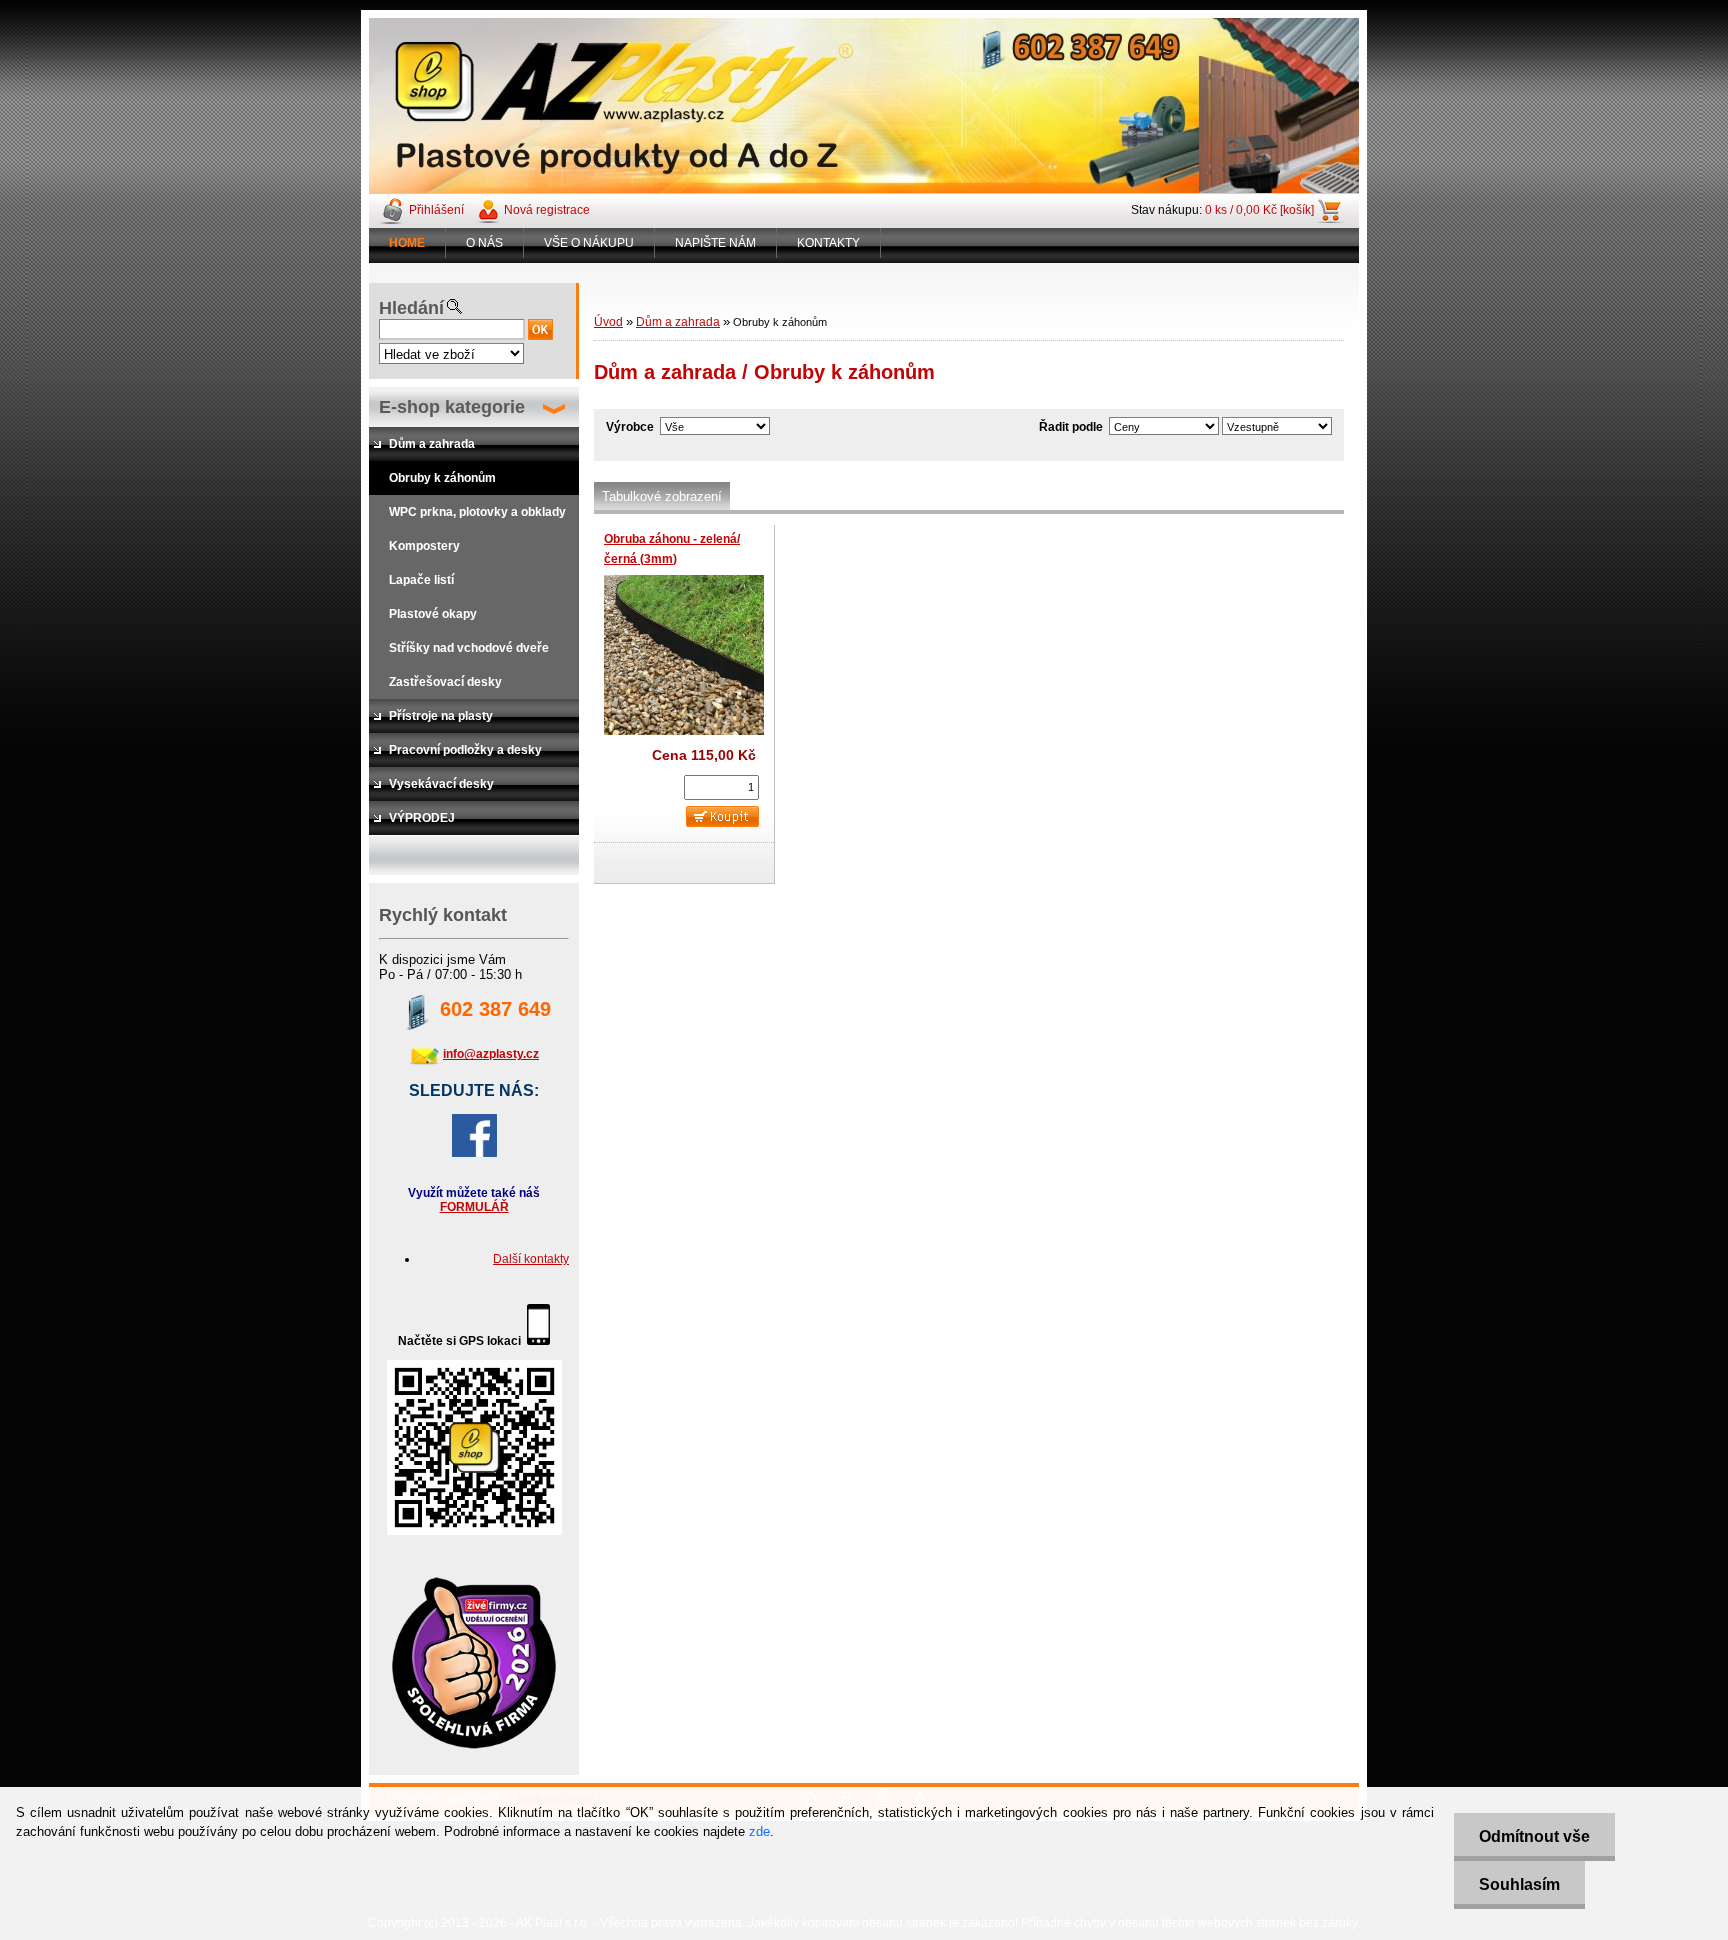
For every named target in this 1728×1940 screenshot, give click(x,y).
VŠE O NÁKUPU (589, 243)
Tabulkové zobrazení (662, 496)
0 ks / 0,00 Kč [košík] (1259, 210)
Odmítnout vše (1534, 1836)
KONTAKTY (828, 243)
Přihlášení (436, 210)
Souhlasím (1519, 1884)
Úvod (608, 322)
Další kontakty (531, 1259)
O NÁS (484, 243)
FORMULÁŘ (474, 1207)
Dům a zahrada (678, 322)
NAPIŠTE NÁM (715, 243)
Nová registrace (547, 210)
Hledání (411, 308)
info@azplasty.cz (491, 1054)
